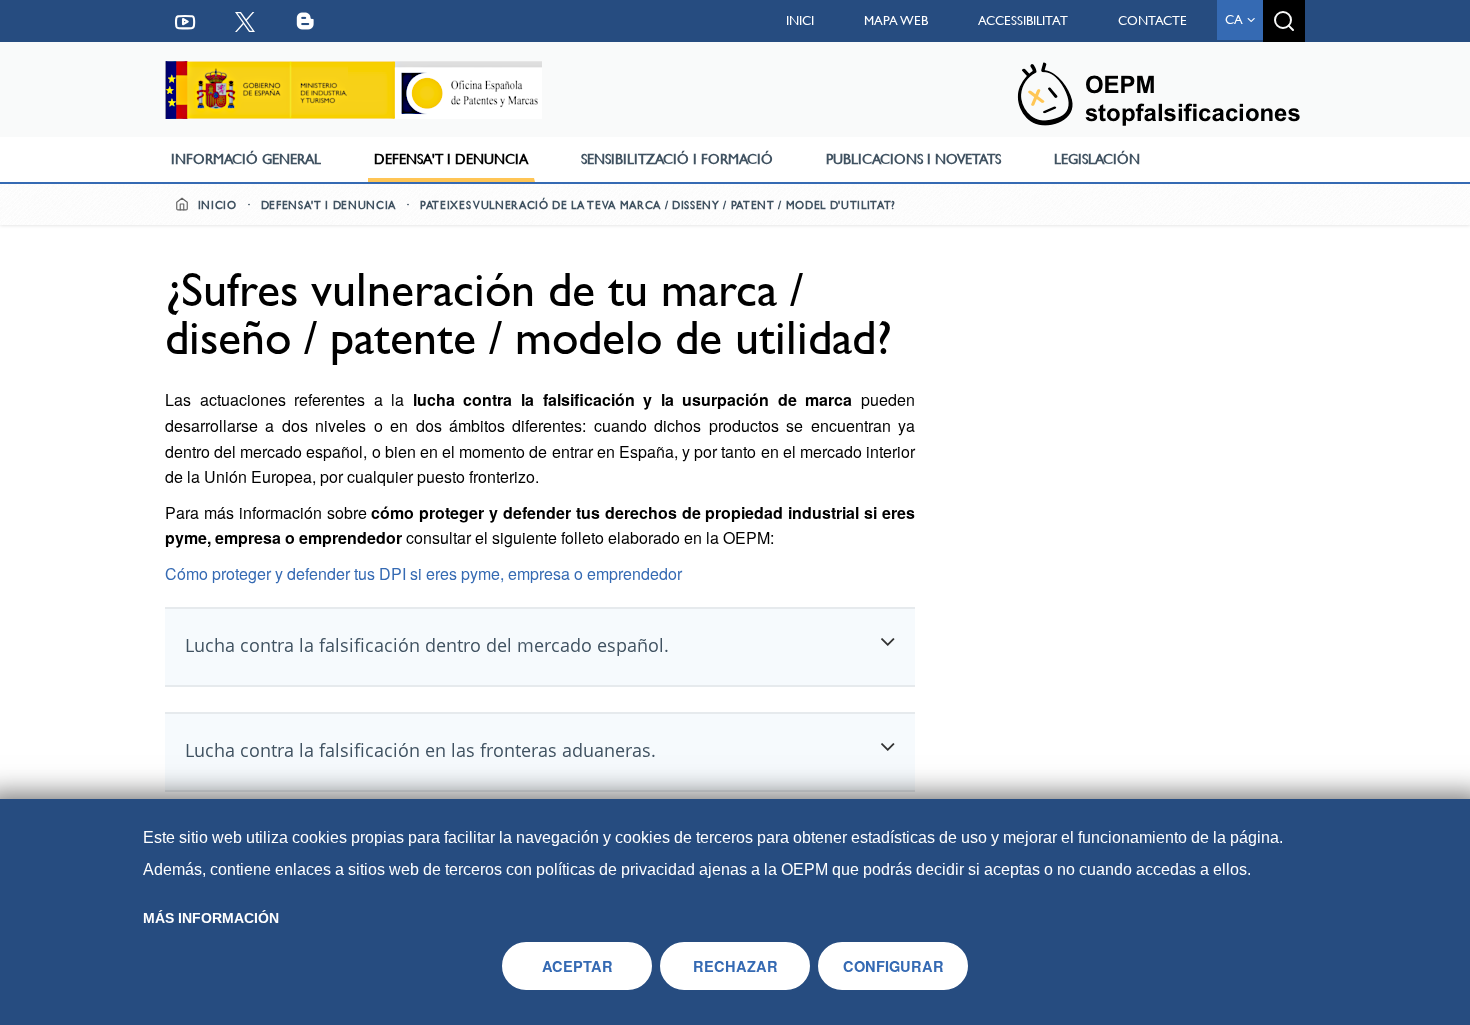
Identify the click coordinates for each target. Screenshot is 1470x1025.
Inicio (215, 205)
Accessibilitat (1023, 20)
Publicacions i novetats (913, 159)
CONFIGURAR (893, 966)
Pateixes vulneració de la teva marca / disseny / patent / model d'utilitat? (658, 205)
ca (1236, 19)
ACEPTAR (577, 966)
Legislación (1097, 159)
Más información (211, 918)
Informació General (246, 159)
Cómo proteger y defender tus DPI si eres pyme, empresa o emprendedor (423, 573)
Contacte (1152, 20)
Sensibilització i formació (677, 159)
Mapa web (896, 20)
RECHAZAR (735, 966)
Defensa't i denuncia (451, 159)
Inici (800, 20)
